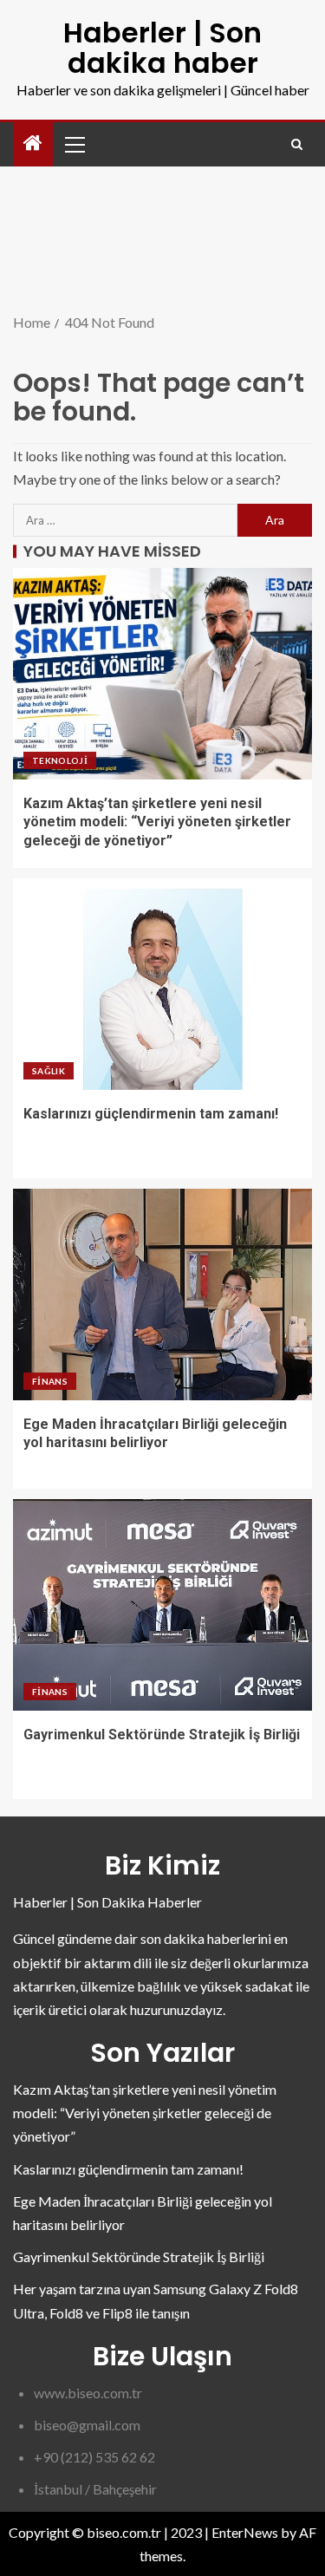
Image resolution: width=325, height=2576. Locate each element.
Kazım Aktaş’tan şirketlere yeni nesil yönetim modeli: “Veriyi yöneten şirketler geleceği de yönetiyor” (157, 822)
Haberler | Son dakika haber (162, 48)
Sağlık (49, 1071)
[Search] (297, 144)
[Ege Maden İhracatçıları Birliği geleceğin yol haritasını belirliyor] (162, 1295)
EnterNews (245, 2532)
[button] (74, 144)
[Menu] (74, 144)
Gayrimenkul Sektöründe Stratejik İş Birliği (162, 1735)
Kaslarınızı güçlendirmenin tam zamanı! (151, 1114)
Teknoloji (60, 760)
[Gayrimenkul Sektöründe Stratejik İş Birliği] (162, 1605)
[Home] (33, 143)
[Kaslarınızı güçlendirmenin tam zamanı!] (162, 984)
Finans (50, 1381)
